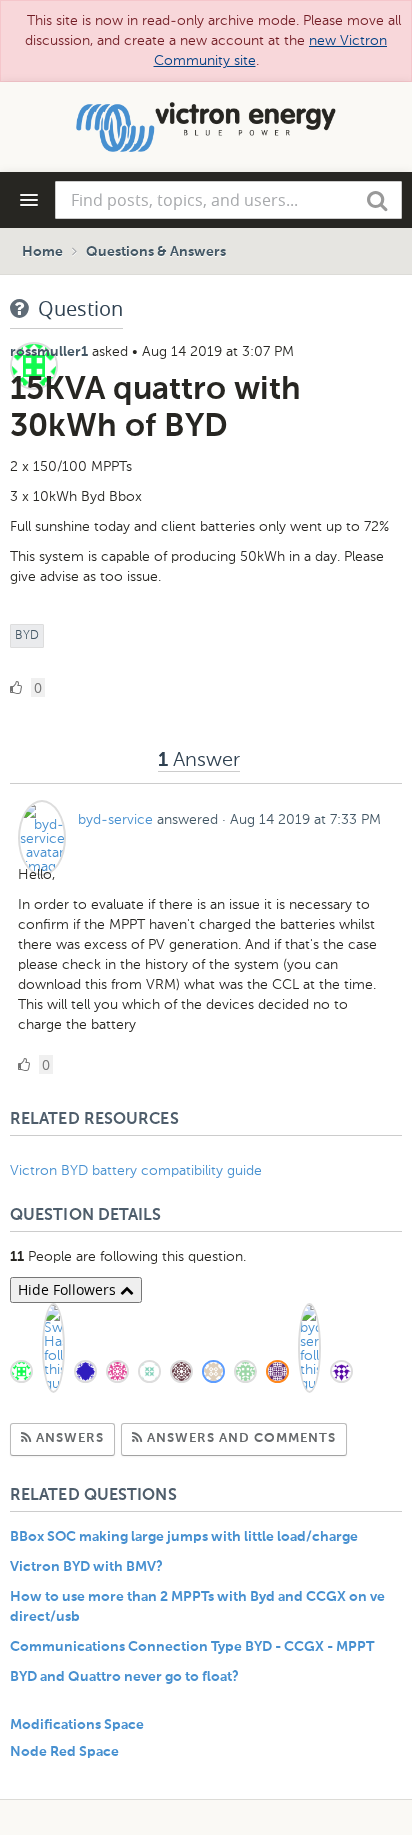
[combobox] (228, 200)
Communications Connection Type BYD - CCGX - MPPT (192, 1647)
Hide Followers (69, 1289)
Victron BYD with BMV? (86, 1567)
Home (42, 252)
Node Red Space (64, 1752)
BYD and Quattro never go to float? (124, 1677)
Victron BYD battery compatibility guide (136, 1170)
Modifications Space (77, 1725)
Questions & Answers (156, 252)
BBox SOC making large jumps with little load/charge (184, 1537)
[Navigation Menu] (29, 200)
